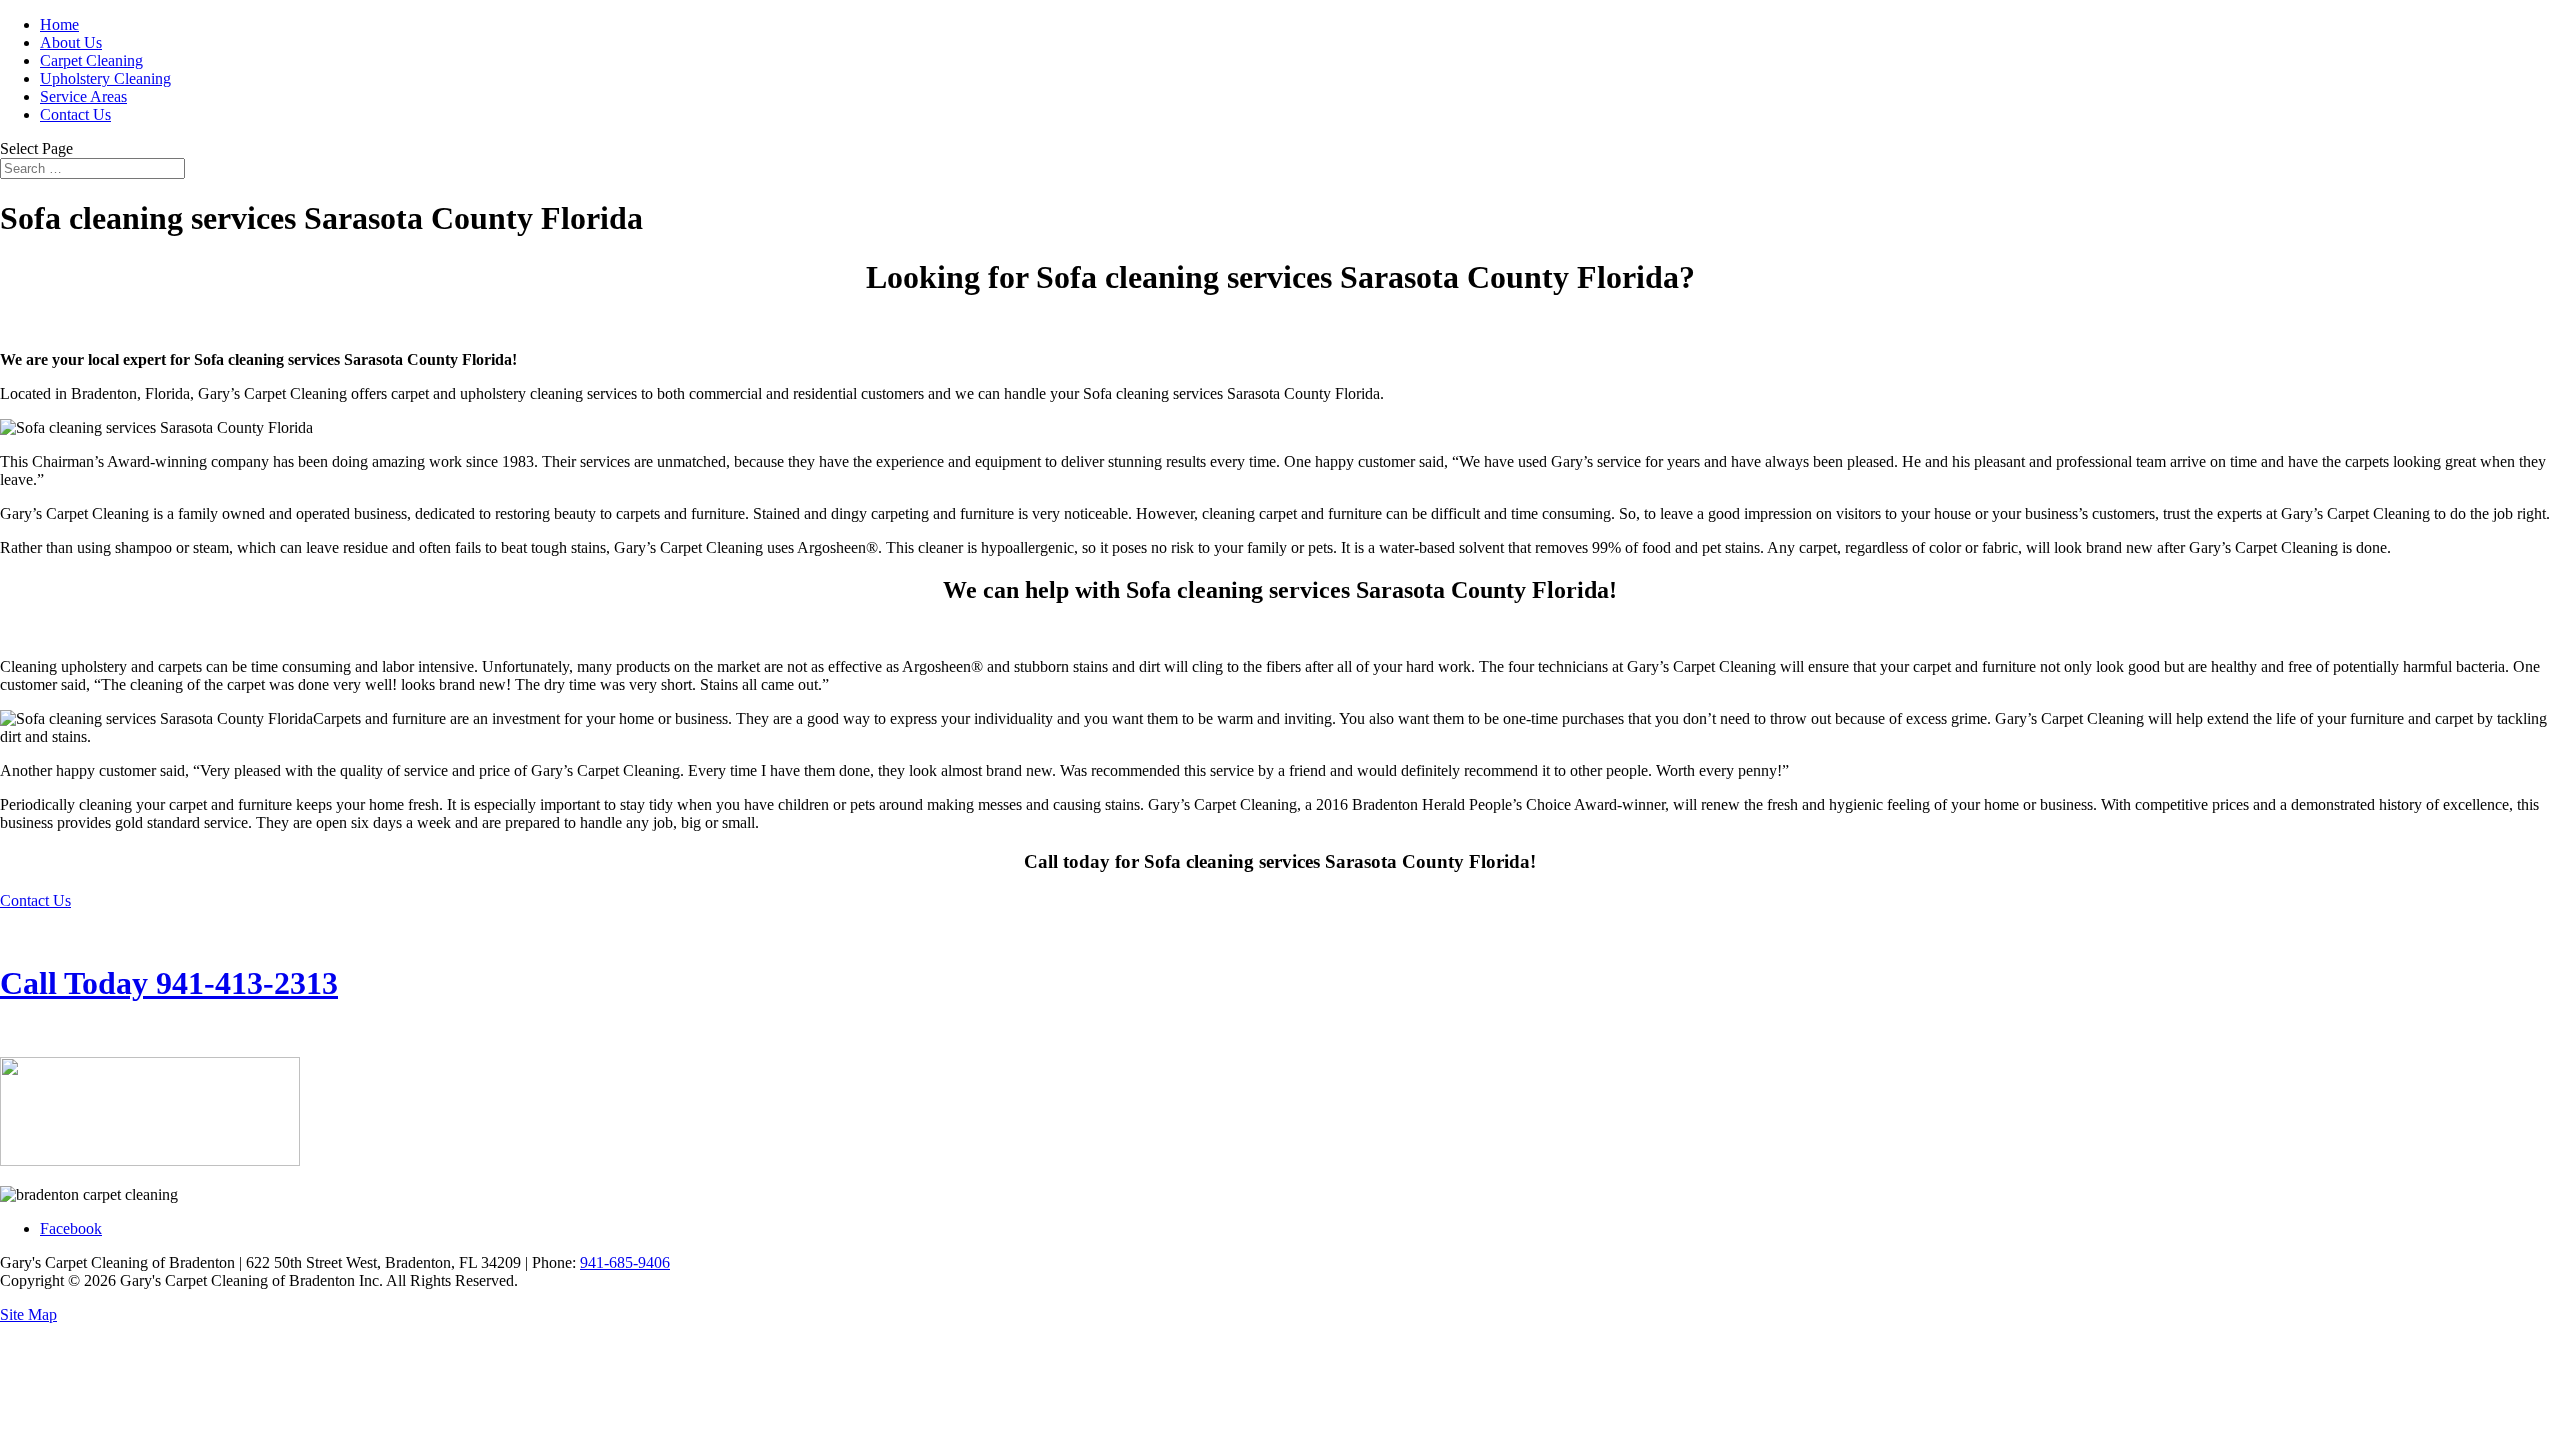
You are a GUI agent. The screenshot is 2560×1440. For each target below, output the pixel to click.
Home (59, 24)
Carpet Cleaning (91, 60)
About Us (71, 42)
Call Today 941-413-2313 (169, 983)
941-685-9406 (625, 1262)
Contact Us (75, 114)
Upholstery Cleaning (105, 78)
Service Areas (83, 96)
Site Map (28, 1314)
